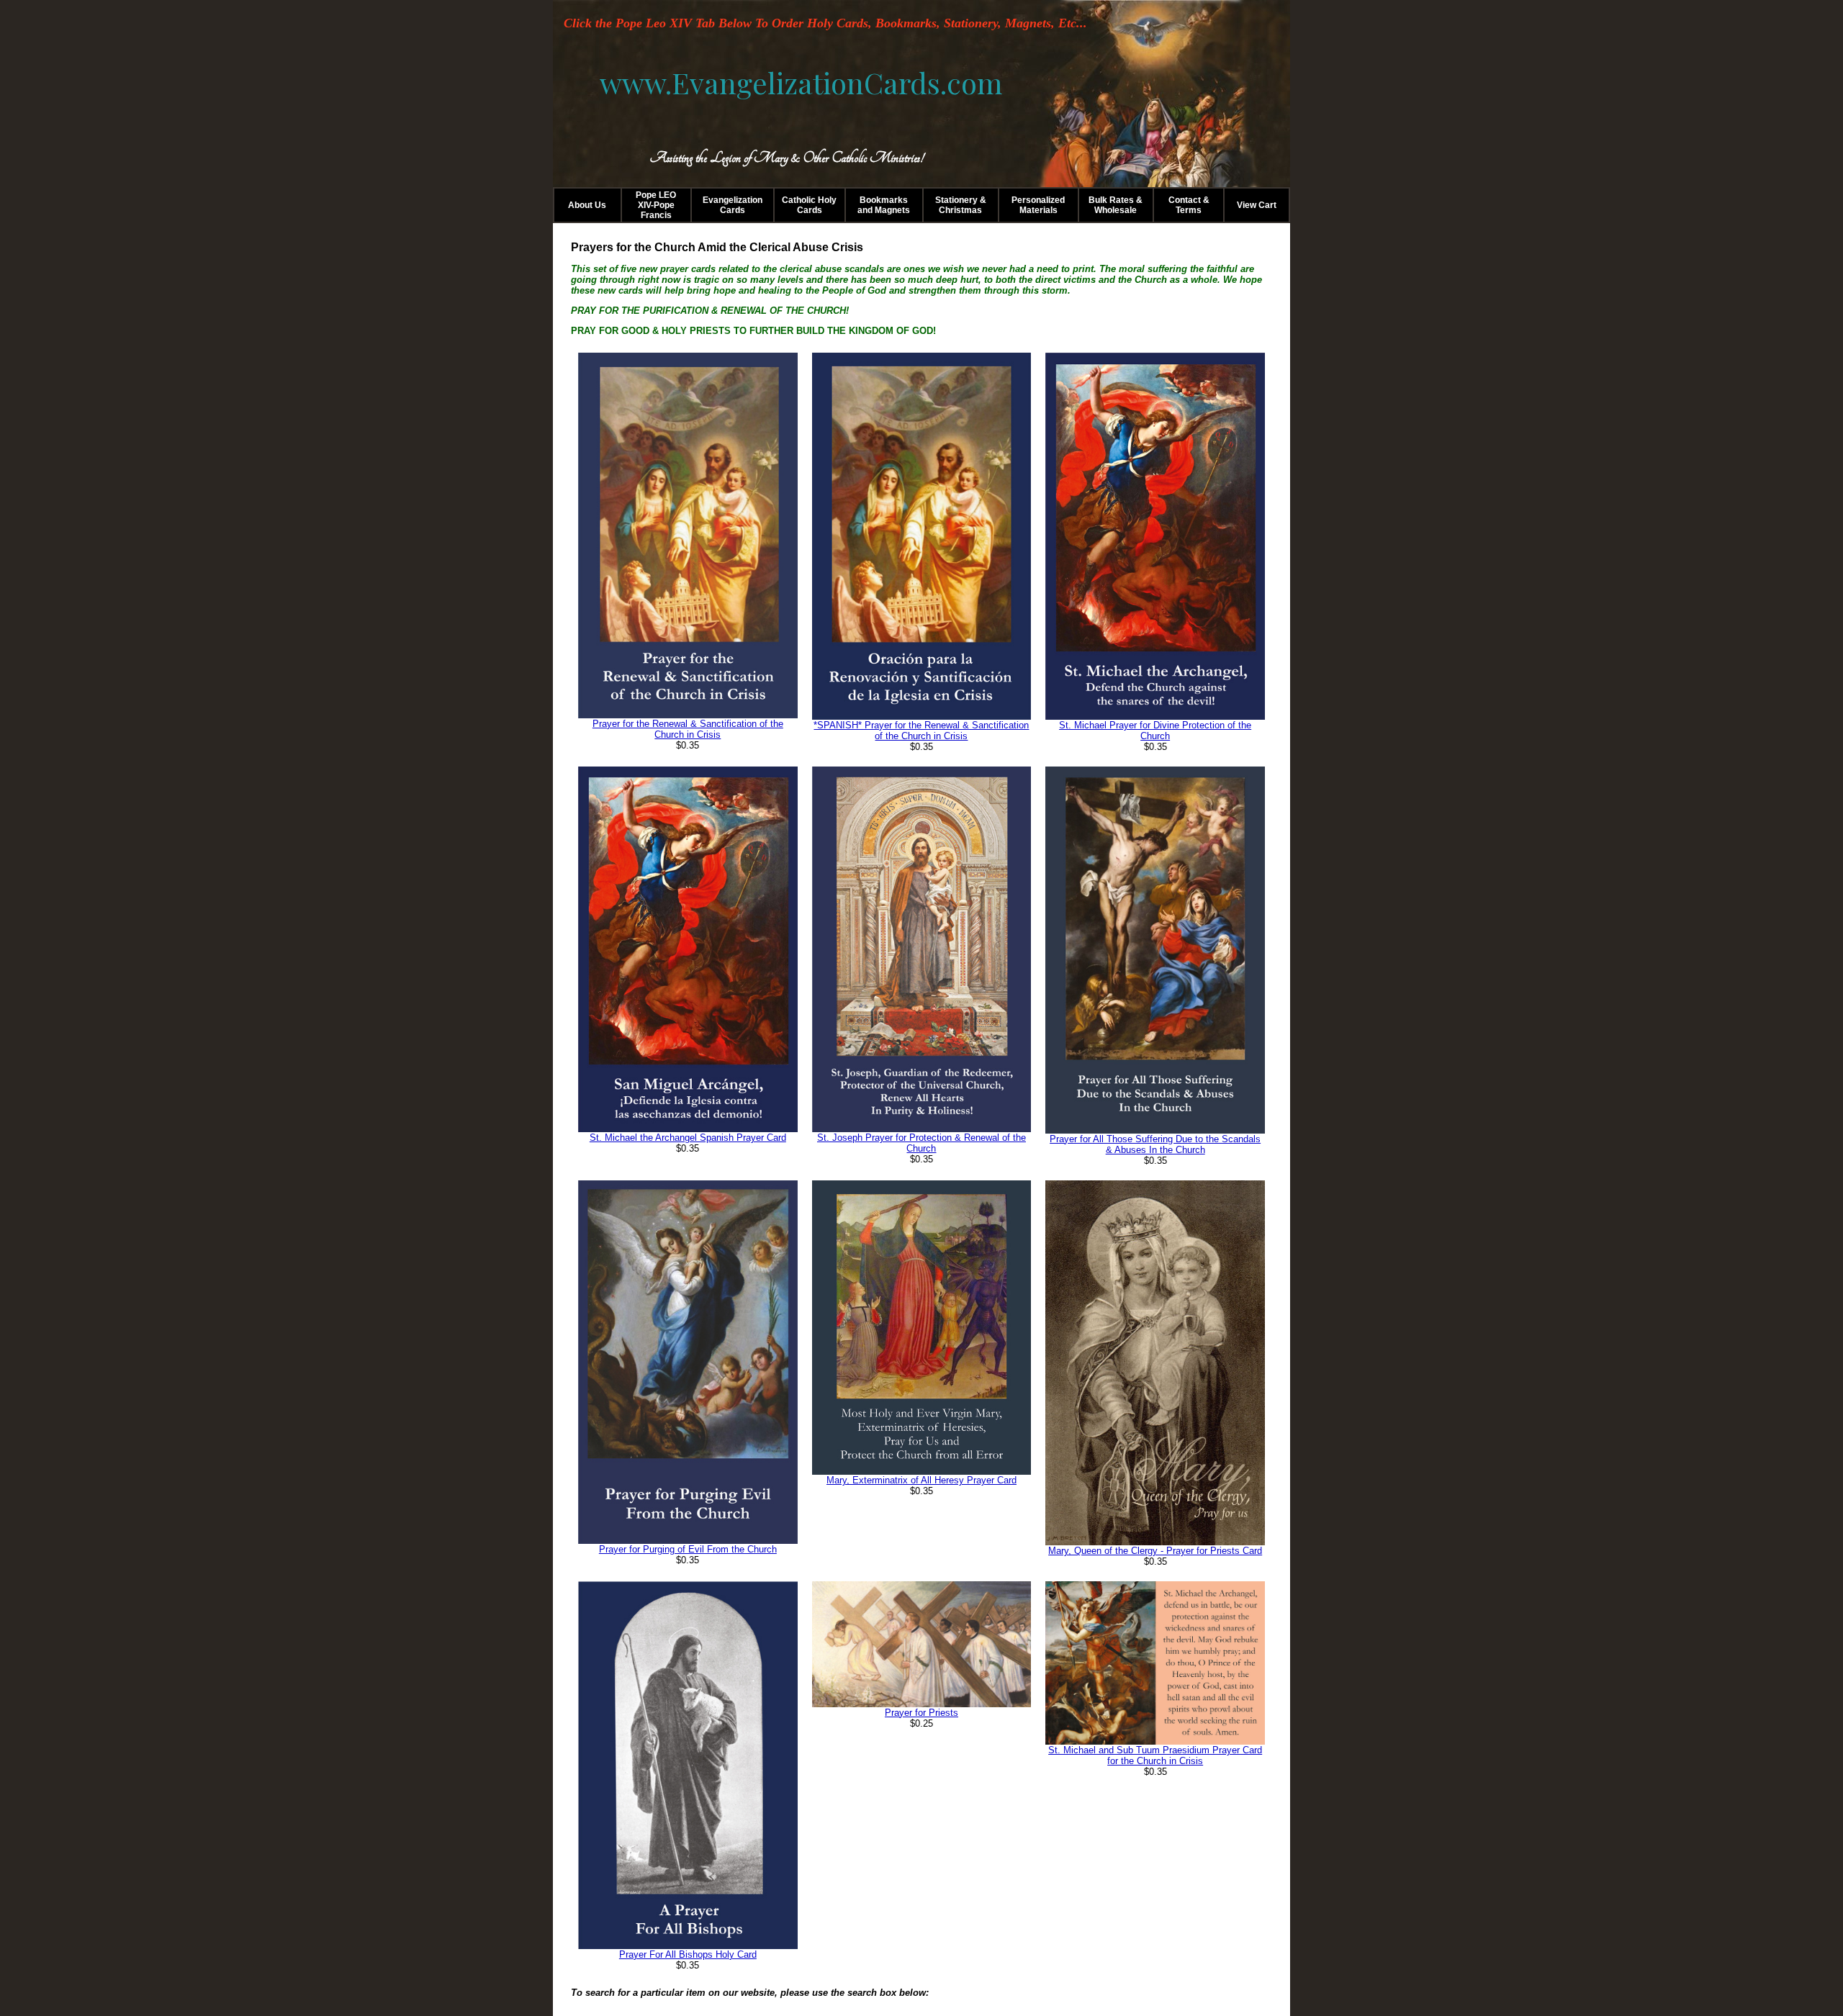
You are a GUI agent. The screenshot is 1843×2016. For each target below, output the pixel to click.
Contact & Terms (1189, 205)
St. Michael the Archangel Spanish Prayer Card (688, 1138)
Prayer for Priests (921, 1713)
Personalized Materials (1038, 205)
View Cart (1257, 205)
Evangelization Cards (733, 205)
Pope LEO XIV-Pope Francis (656, 205)
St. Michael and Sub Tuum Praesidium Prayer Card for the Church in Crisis (1155, 1755)
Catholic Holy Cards (809, 205)
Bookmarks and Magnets (884, 205)
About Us (587, 205)
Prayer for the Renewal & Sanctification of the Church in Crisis (688, 729)
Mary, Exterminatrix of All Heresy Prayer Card (921, 1480)
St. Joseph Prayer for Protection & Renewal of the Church (921, 1143)
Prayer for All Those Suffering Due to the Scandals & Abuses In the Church (1155, 1144)
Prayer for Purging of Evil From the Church (688, 1549)
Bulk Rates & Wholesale (1116, 205)
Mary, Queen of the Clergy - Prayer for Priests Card (1155, 1551)
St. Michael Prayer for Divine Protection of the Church (1155, 731)
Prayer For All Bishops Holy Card (688, 1954)
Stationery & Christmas (961, 205)
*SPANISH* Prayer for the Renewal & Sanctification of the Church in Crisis (921, 731)
